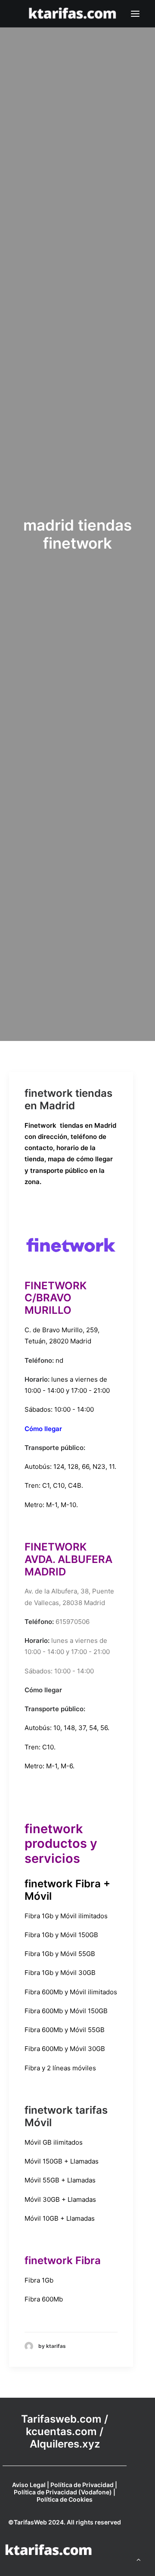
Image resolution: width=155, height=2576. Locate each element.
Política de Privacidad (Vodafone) (63, 2492)
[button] (135, 14)
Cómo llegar (43, 1429)
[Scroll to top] (139, 2559)
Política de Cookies (65, 2499)
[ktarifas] (72, 14)
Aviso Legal (29, 2485)
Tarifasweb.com (61, 2419)
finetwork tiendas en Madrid (68, 1099)
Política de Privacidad (82, 2485)
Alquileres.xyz (65, 2444)
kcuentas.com (61, 2431)
